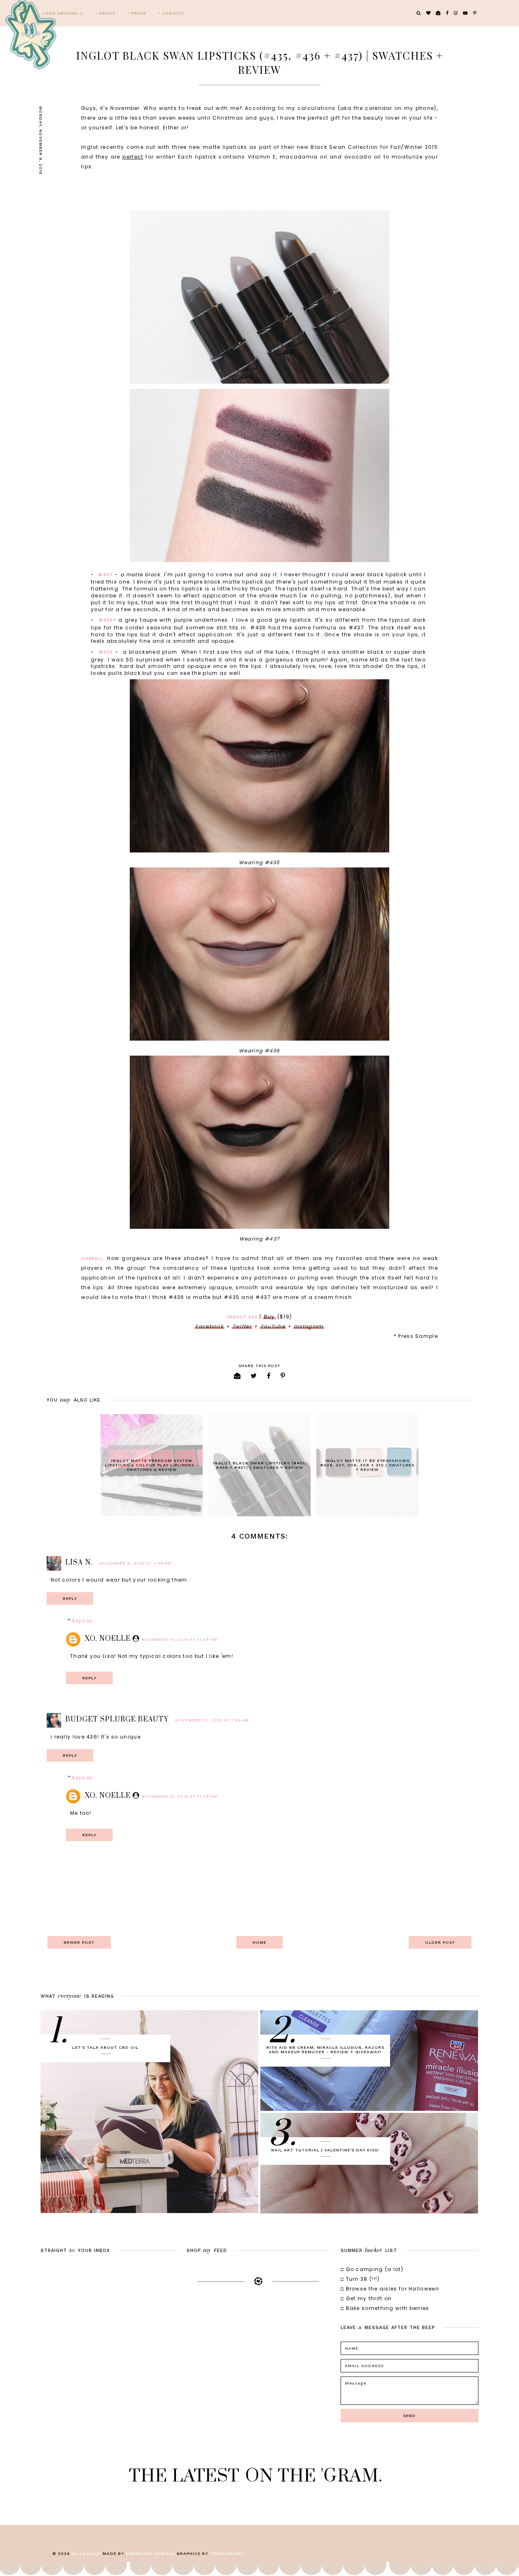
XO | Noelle (86, 2553)
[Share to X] (254, 1376)
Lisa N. (79, 1563)
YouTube (273, 1326)
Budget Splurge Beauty (117, 1719)
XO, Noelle (108, 1639)
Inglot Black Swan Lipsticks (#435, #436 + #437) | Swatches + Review (260, 1465)
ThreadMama (227, 2553)
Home (259, 1942)
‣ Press (137, 13)
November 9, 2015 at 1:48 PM (135, 1563)
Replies (82, 1621)
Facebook (209, 1326)
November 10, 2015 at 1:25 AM (212, 1720)
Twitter (242, 1326)
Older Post (440, 1942)
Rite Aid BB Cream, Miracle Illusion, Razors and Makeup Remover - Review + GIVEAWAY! (325, 2050)
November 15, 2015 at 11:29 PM (180, 1639)
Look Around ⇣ (63, 13)
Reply (70, 1598)
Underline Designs (150, 2553)
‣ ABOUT (105, 13)
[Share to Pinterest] (283, 1376)
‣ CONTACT (171, 13)
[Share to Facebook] (269, 1376)
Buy (269, 1317)
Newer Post (79, 1942)
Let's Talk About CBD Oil (105, 2047)
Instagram (309, 1326)
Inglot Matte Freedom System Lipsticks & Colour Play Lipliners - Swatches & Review (152, 1465)
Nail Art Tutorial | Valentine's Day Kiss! (325, 2150)
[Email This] (237, 1376)
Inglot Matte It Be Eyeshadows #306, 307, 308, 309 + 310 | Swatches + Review (367, 1465)
